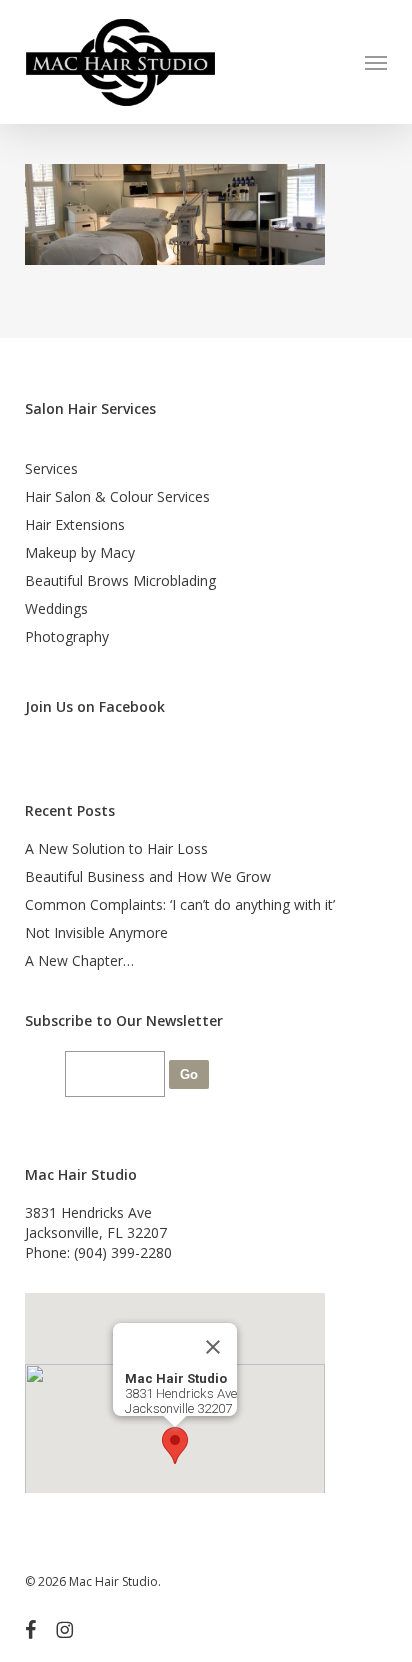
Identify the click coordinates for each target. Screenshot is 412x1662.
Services (51, 468)
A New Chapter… (79, 960)
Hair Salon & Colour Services (117, 496)
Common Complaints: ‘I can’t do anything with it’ (180, 904)
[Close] (213, 1347)
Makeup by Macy (80, 552)
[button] (376, 62)
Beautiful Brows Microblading (120, 580)
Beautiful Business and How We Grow (148, 876)
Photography (67, 636)
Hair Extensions (75, 524)
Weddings (56, 608)
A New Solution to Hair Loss (116, 848)
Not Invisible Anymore (96, 932)
